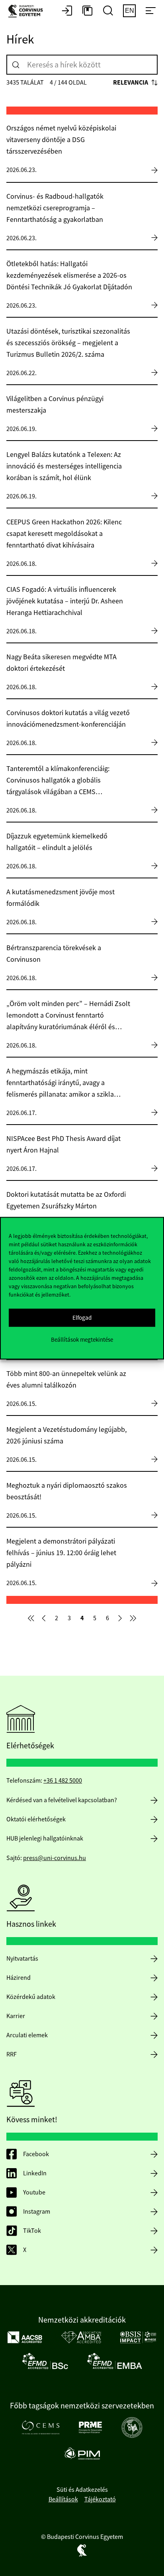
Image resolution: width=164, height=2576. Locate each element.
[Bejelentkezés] (67, 11)
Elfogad (82, 1318)
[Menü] (150, 11)
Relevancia (131, 82)
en (130, 11)
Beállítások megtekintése (82, 1339)
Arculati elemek (27, 2035)
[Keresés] (16, 65)
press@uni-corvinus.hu (55, 1858)
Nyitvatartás (22, 1959)
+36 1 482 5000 (63, 1781)
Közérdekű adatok (31, 1997)
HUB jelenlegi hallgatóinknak (45, 1839)
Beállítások (63, 2499)
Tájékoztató (100, 2499)
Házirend (19, 1978)
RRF (12, 2054)
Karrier (16, 2016)
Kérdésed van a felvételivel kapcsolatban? (62, 1800)
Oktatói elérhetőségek (36, 1819)
